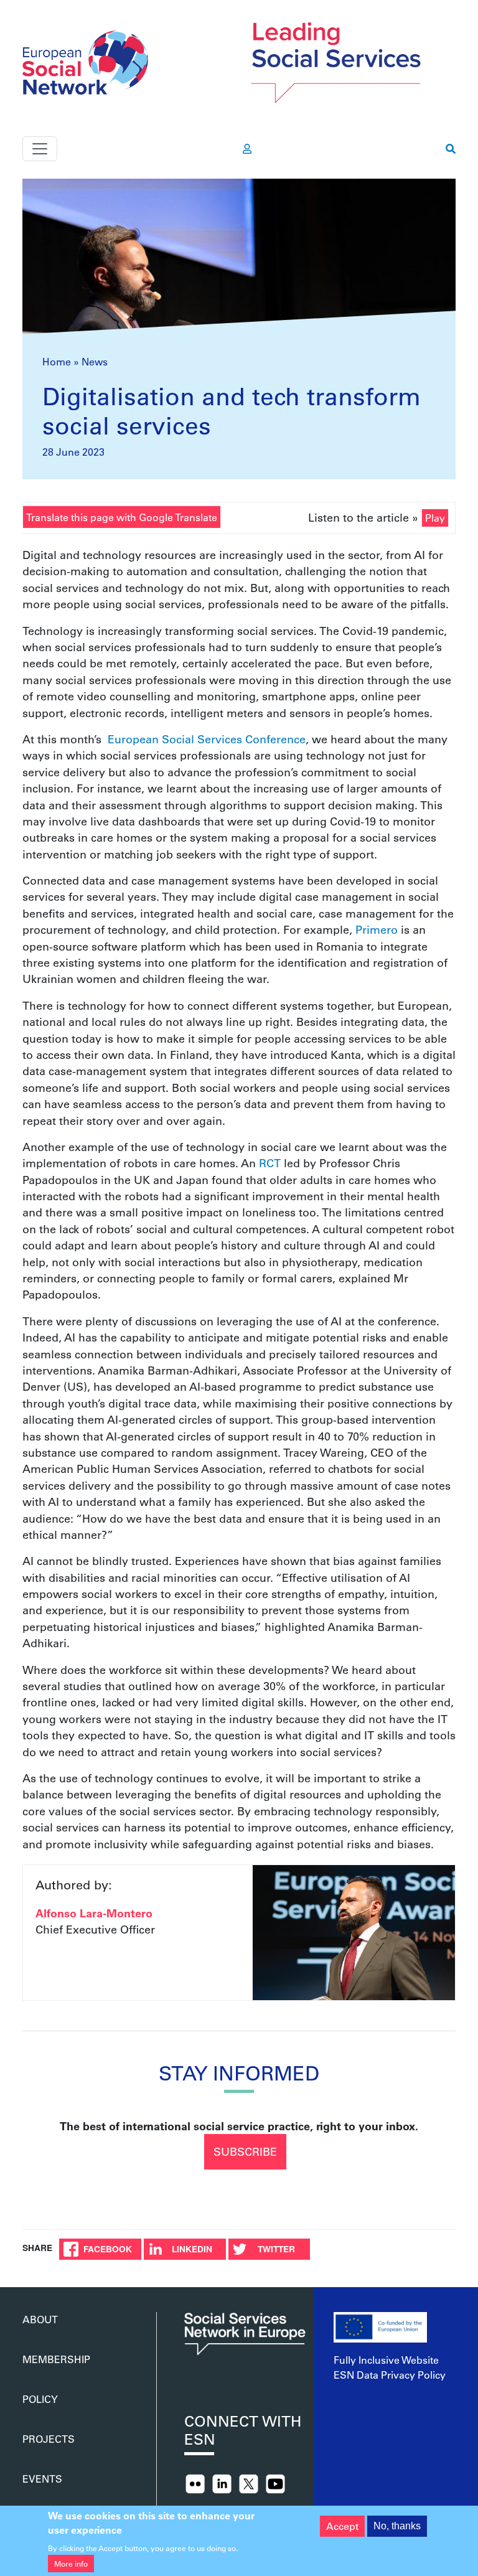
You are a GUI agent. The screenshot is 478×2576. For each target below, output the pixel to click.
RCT (268, 1163)
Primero (377, 929)
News (95, 361)
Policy (40, 2399)
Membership (56, 2359)
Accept (342, 2526)
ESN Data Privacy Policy (390, 2375)
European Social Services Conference (207, 739)
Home (57, 361)
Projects (49, 2439)
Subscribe (245, 2151)
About (40, 2319)
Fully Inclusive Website (386, 2360)
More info (71, 2564)
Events (42, 2479)
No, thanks (397, 2526)
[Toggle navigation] (40, 149)
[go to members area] (247, 149)
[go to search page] (451, 149)
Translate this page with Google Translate (122, 517)
